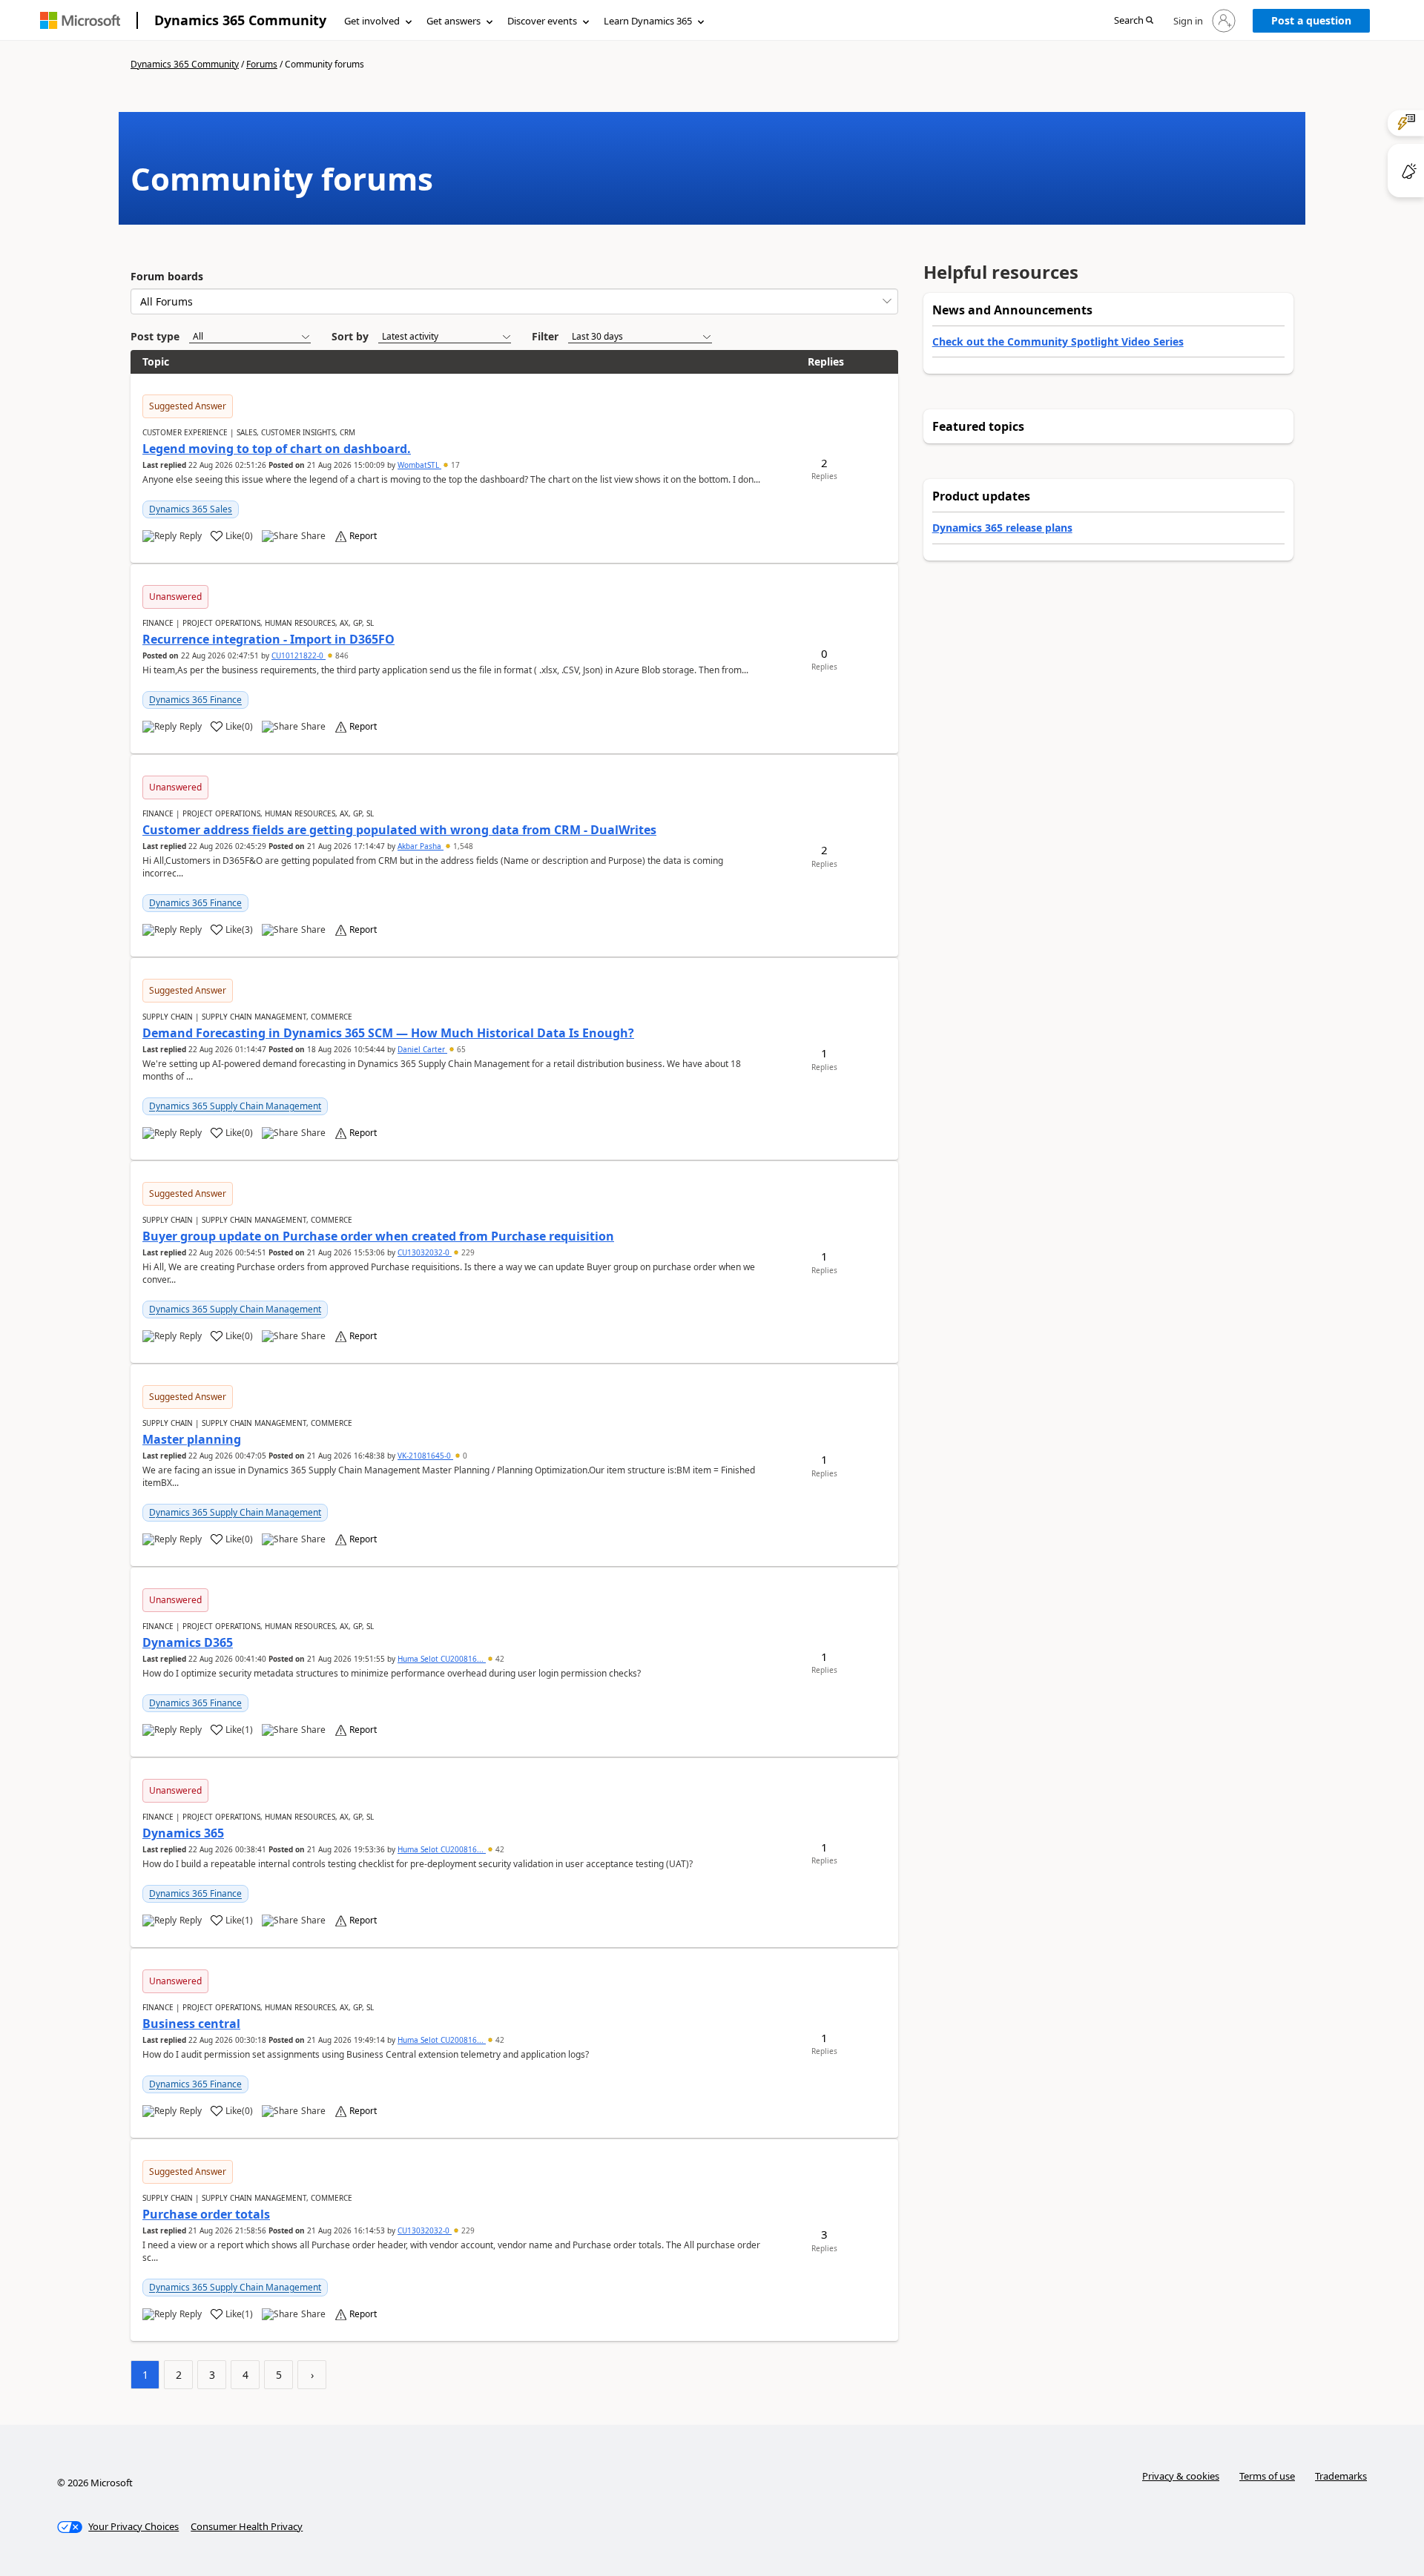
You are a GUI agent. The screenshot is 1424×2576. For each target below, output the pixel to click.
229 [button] (467, 1252)
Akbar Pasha (421, 846)
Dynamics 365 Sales (191, 509)
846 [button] (341, 655)
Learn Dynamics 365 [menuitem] (648, 21)
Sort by (350, 336)
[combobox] (514, 301)
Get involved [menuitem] (372, 21)
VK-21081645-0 (425, 1456)
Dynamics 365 (183, 1833)
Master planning (192, 1439)
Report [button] (363, 536)
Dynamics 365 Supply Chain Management (235, 1106)
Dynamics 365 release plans (1002, 528)
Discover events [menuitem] (542, 21)
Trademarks (1341, 2476)
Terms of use (1267, 2476)
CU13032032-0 (425, 1252)
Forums (262, 64)
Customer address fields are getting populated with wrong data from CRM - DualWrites (399, 830)
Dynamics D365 (188, 1642)
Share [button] (313, 536)
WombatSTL (419, 465)
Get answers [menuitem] (454, 21)
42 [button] (499, 1659)
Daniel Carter (422, 1049)
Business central (191, 2024)
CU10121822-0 (299, 655)
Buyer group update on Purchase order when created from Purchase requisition (378, 1236)
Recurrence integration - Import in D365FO (268, 639)
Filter (545, 336)
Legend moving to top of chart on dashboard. (277, 449)
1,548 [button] (462, 846)
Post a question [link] (1311, 20)
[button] (1134, 21)
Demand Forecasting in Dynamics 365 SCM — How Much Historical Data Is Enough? (388, 1033)
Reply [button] (191, 536)
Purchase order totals (206, 2214)
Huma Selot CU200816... (442, 1659)
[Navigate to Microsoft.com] (80, 20)
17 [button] (454, 465)
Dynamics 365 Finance (195, 700)
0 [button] (464, 1456)
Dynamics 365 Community (240, 20)
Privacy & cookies (1181, 2476)
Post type (155, 336)
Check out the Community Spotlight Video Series (1058, 341)
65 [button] (460, 1049)
